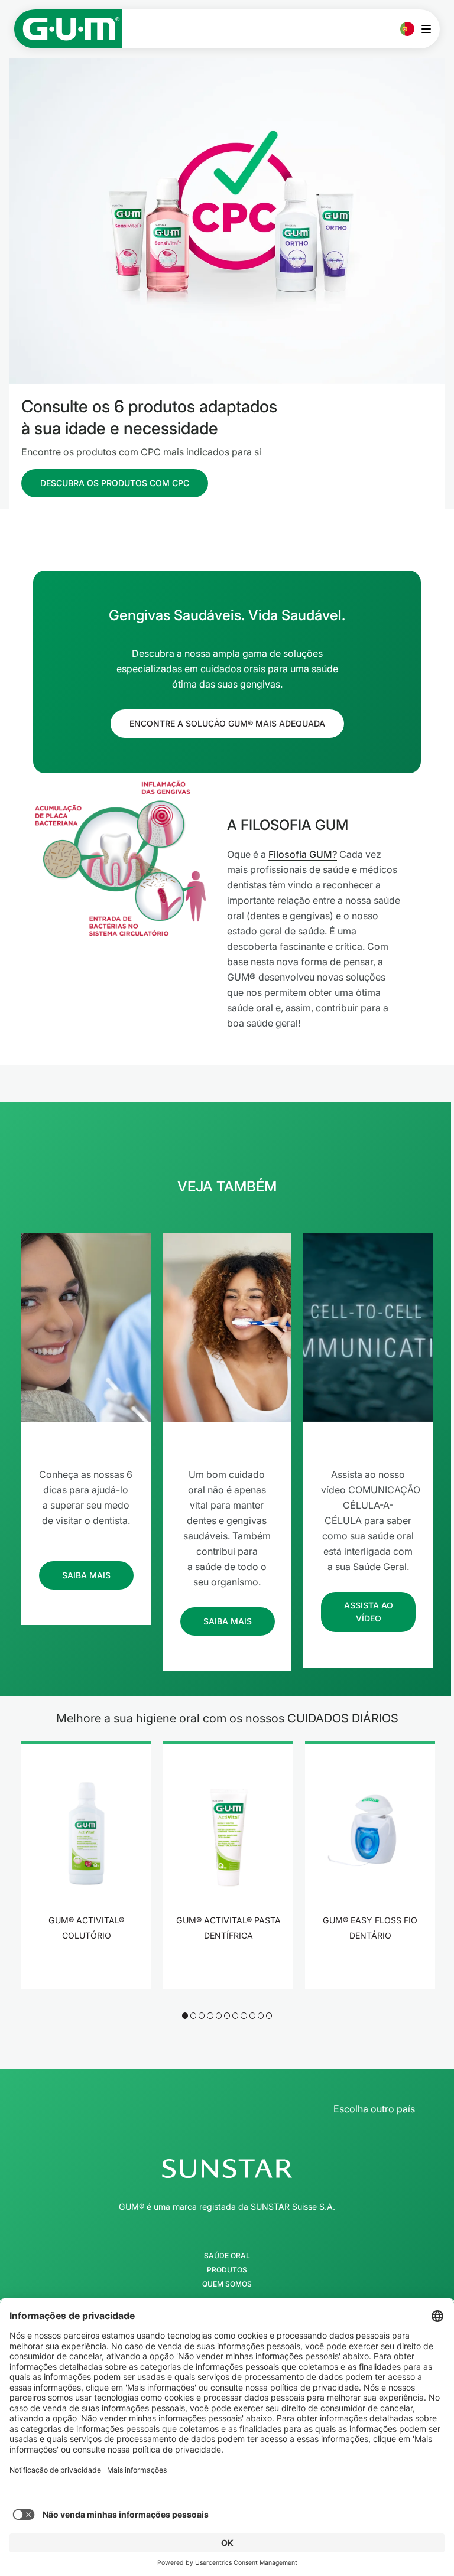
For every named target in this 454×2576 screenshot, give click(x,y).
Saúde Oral (227, 2256)
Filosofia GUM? (303, 854)
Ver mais (87, 1972)
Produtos (227, 2270)
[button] (185, 2015)
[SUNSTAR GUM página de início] (68, 29)
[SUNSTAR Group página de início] (227, 2168)
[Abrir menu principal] (429, 29)
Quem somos (227, 2284)
